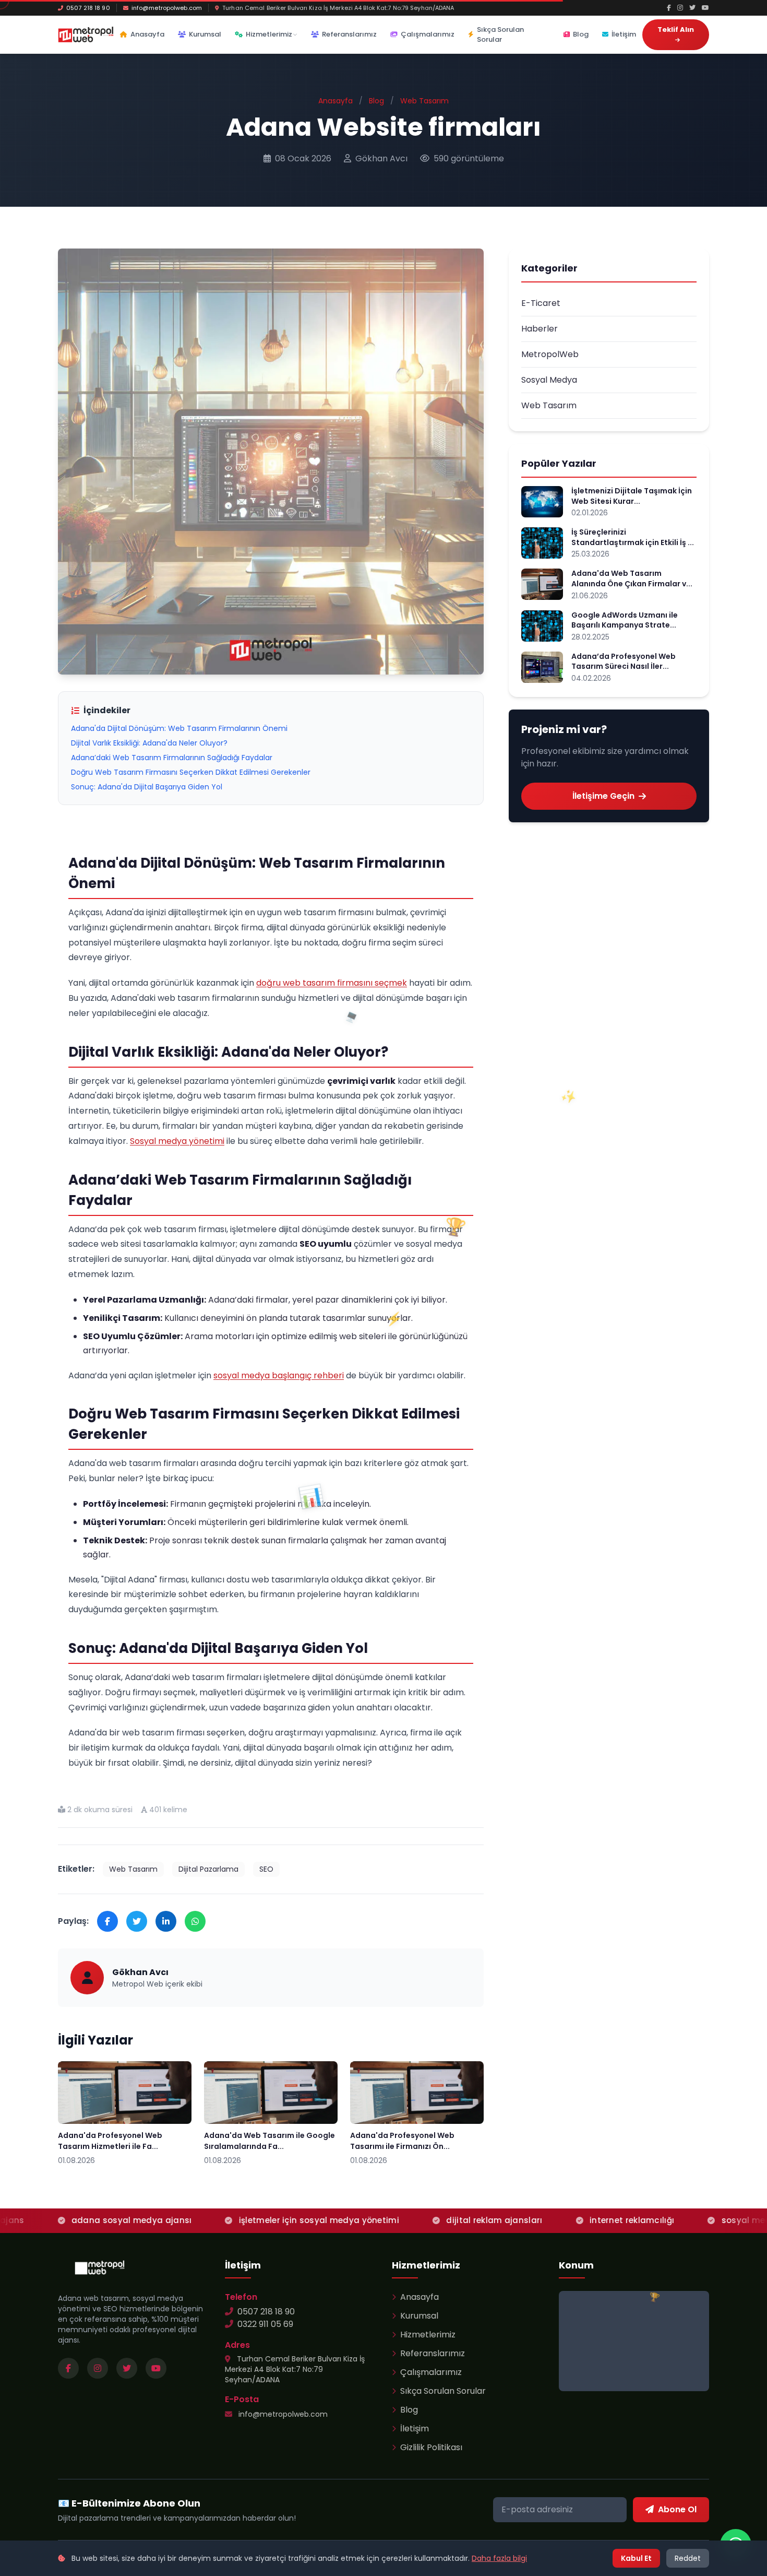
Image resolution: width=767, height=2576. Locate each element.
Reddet (688, 2558)
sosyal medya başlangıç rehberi (279, 1375)
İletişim (624, 34)
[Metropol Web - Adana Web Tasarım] (86, 34)
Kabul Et (636, 2558)
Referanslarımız (349, 34)
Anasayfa (147, 34)
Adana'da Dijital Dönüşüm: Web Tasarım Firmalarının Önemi (179, 728)
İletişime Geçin (603, 796)
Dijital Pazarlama (208, 1869)
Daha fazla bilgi (499, 2558)
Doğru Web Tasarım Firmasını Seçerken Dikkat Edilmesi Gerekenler (191, 772)
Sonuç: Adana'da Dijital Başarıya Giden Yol (147, 787)
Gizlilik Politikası (431, 2447)
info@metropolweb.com (167, 8)
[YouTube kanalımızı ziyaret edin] (156, 2368)
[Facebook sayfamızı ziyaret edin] (68, 2368)
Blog (581, 34)
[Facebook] (669, 8)
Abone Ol (677, 2509)
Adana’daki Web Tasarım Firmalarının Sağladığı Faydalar (172, 758)
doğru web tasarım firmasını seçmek (332, 983)
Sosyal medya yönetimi (177, 1141)
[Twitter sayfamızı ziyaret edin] (127, 2368)
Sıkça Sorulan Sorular (500, 35)
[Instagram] (680, 8)
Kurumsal (205, 34)
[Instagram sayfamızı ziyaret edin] (98, 2368)
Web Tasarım (424, 101)
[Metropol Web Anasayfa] (100, 2267)
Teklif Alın (676, 29)
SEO (266, 1869)
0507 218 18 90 (88, 8)
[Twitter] (692, 8)
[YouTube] (705, 8)
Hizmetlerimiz (269, 34)
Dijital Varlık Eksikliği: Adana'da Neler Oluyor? (149, 743)
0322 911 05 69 (265, 2324)
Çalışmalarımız (428, 34)
